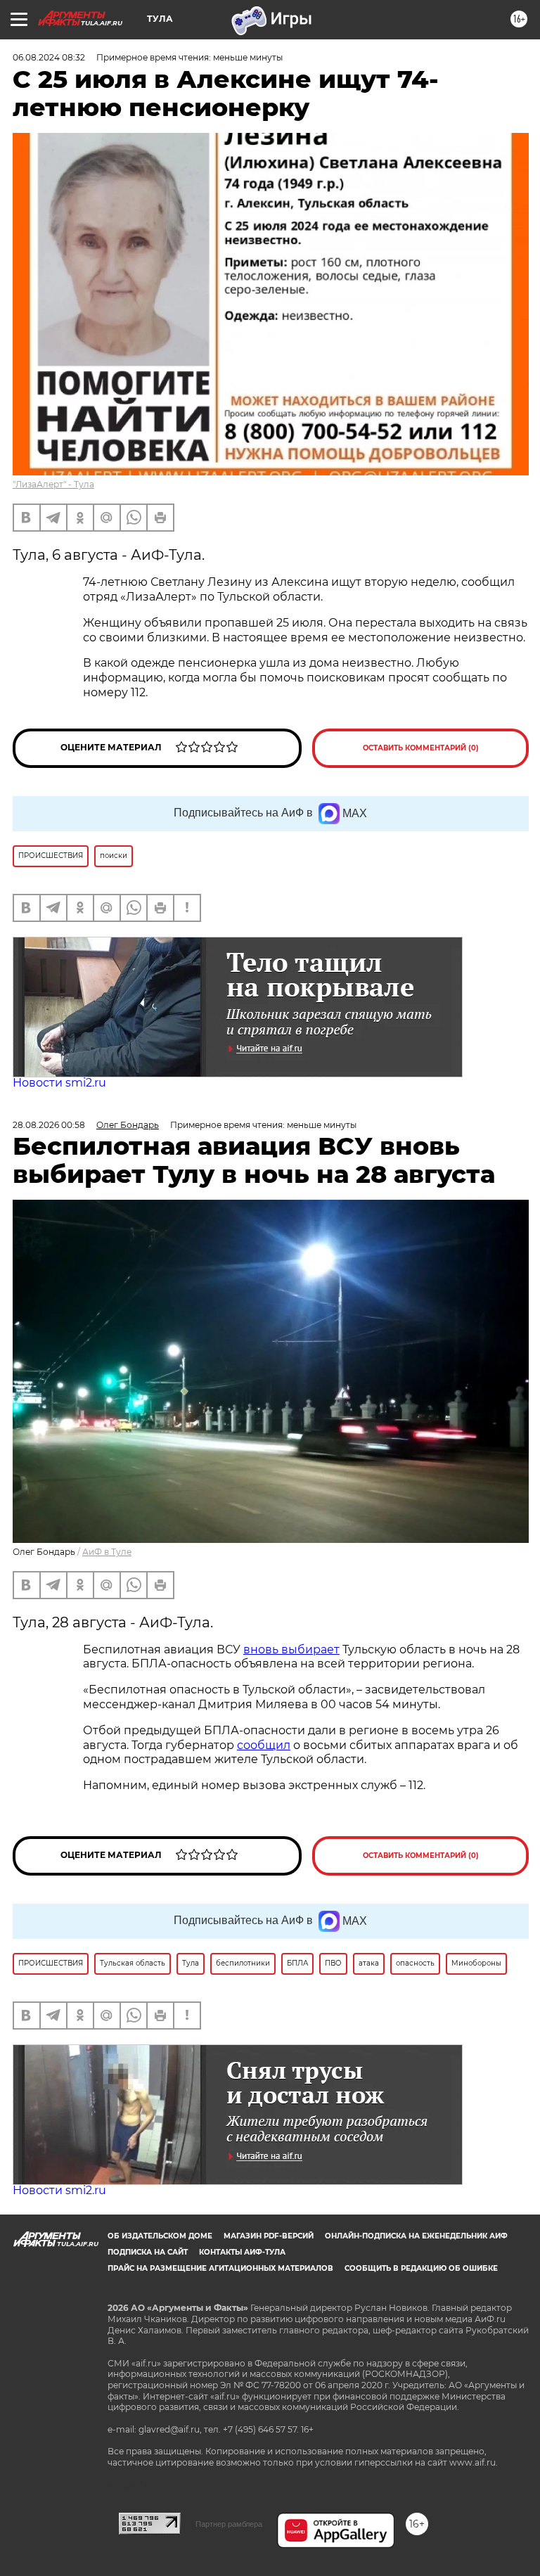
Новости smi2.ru (59, 1083)
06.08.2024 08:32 (49, 57)
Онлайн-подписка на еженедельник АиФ (416, 2236)
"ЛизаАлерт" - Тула (53, 484)
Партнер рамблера (229, 2524)
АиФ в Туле (107, 1552)
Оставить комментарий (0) (421, 748)
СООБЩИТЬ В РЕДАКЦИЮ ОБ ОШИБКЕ (421, 2268)
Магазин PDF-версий (269, 2236)
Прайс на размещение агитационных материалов (220, 2268)
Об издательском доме (160, 2236)
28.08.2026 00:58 (49, 1125)
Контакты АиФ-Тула (242, 2252)
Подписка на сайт (148, 2252)
